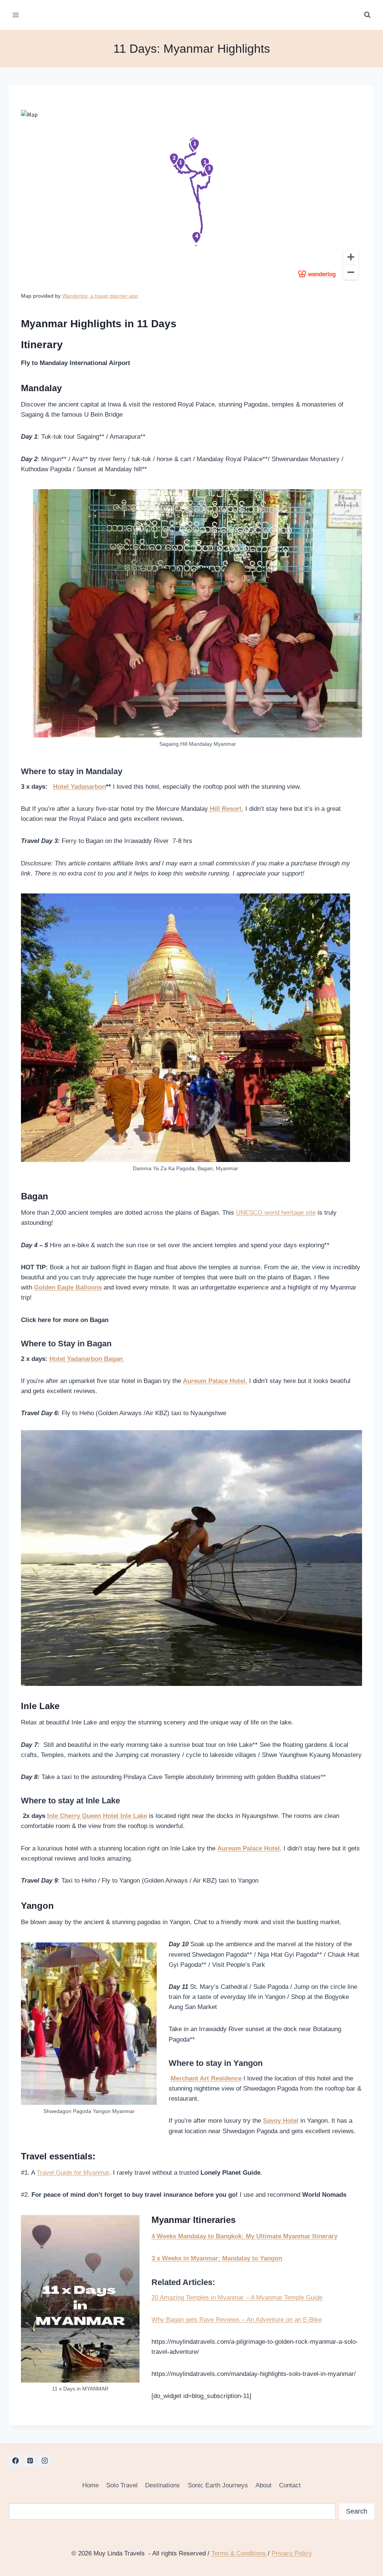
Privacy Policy (292, 2553)
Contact (290, 2485)
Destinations (163, 2485)
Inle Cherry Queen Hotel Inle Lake (97, 1816)
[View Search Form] (367, 15)
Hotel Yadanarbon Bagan (87, 1359)
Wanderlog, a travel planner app (100, 296)
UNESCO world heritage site (276, 1213)
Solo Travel (122, 2485)
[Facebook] (15, 2461)
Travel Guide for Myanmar (73, 2173)
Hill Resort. (226, 809)
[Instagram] (45, 2461)
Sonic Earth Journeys (218, 2485)
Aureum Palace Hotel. (215, 1381)
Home (91, 2485)
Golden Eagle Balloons (68, 1287)
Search (357, 2511)
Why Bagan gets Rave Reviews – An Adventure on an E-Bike (237, 2320)
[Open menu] (16, 15)
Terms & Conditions (240, 2553)
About (263, 2485)
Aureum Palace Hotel (249, 1848)
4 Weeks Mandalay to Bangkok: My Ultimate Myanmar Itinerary (244, 2236)
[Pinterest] (30, 2461)
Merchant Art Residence (206, 2078)
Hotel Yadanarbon (79, 787)
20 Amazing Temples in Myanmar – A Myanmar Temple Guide (237, 2298)
